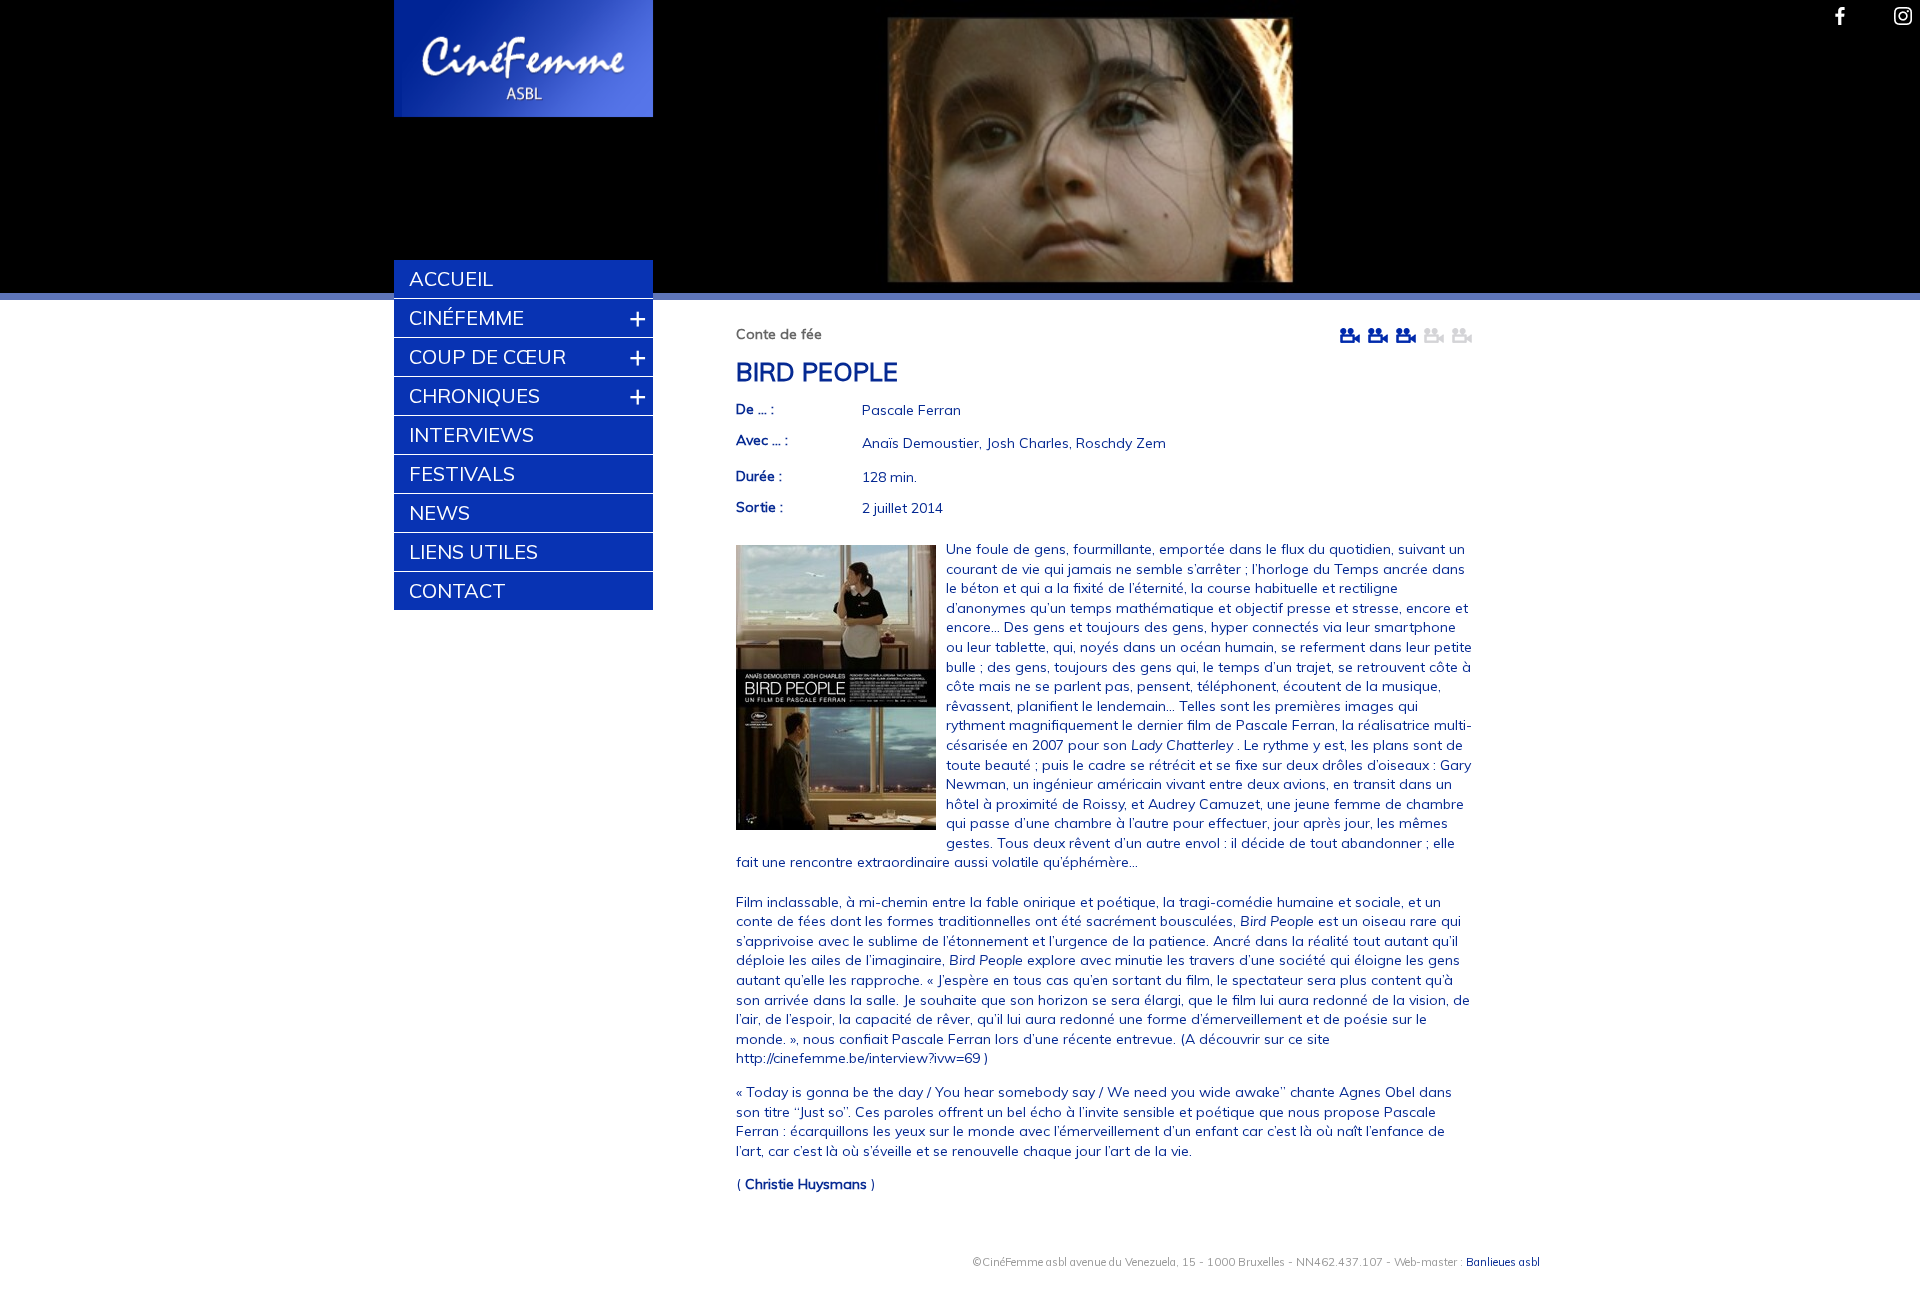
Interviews (471, 434)
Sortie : (759, 507)
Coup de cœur (487, 356)
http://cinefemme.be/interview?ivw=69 (858, 1058)
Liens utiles (473, 551)
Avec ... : (762, 440)
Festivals (462, 473)
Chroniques (474, 395)
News (439, 512)
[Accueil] (524, 61)
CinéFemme (466, 317)
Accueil (451, 278)
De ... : (755, 409)
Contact (457, 590)
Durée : (759, 476)
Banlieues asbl (1503, 1262)
